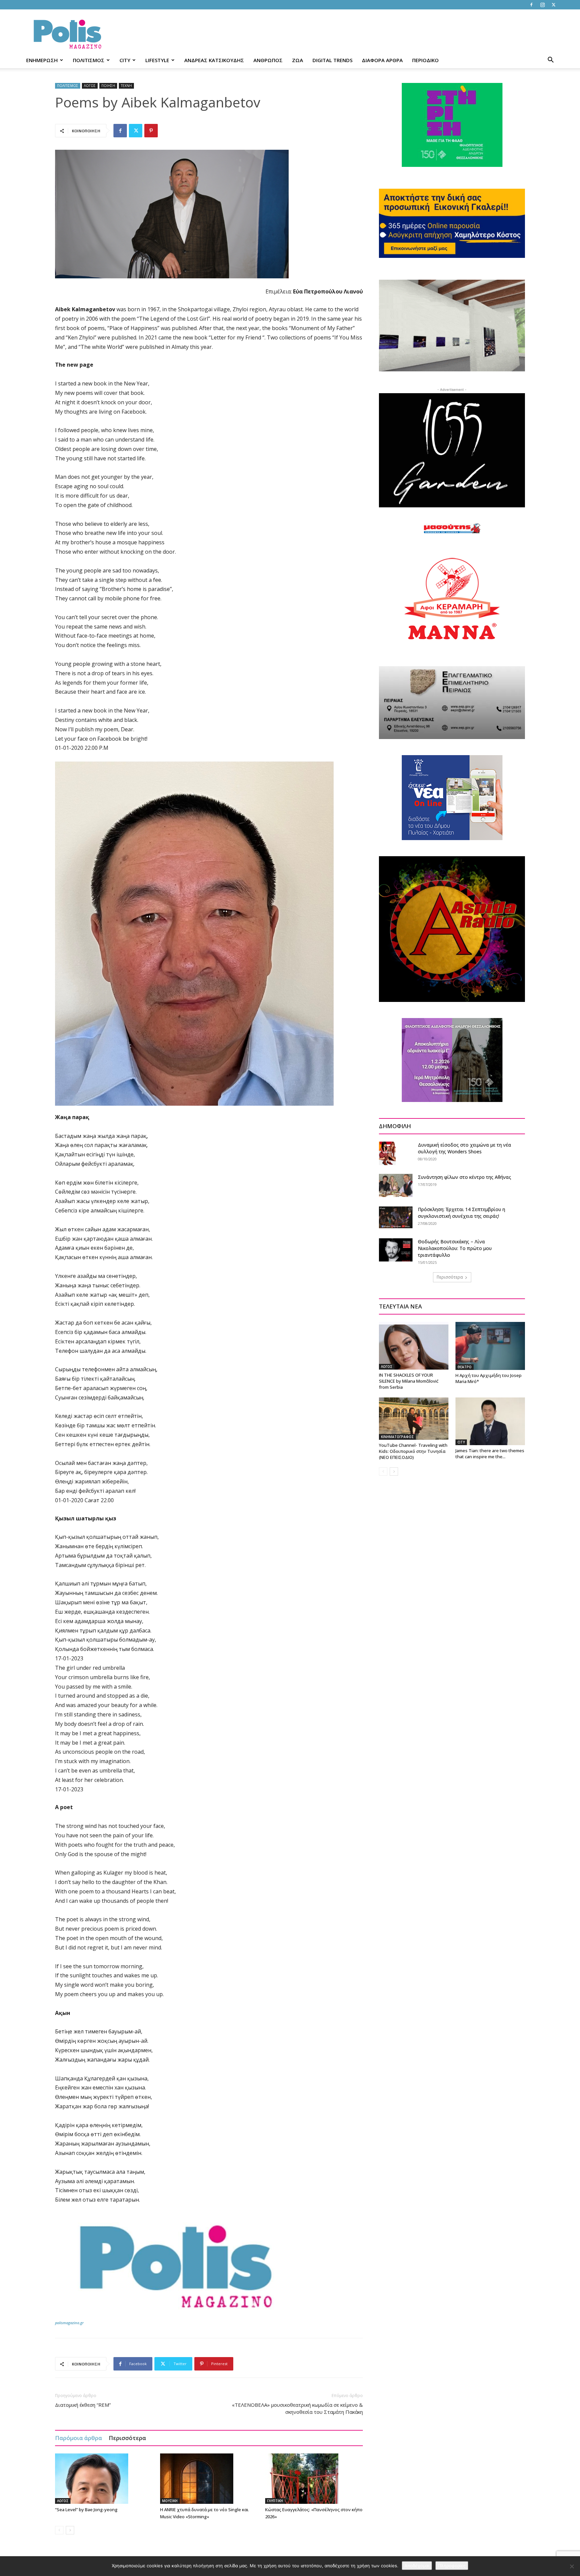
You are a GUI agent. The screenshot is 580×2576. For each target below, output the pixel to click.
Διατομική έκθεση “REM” (83, 2405)
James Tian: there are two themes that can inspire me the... (490, 1454)
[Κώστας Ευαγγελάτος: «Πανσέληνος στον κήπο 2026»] (314, 2479)
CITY (125, 60)
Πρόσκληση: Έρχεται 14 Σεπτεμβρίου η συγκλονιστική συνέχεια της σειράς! (462, 1213)
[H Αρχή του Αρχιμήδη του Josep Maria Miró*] (490, 1346)
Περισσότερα (127, 2438)
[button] (550, 61)
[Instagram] (542, 5)
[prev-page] (59, 2530)
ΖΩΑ (298, 60)
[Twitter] (553, 5)
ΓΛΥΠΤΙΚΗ (275, 2501)
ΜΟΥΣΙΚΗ (170, 2501)
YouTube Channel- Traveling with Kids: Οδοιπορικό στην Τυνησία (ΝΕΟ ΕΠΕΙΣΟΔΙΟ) (413, 1451)
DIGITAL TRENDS (332, 60)
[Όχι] (572, 2566)
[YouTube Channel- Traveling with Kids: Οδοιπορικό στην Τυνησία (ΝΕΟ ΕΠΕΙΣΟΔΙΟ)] (414, 1419)
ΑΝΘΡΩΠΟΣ (268, 60)
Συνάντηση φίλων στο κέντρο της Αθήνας (465, 1177)
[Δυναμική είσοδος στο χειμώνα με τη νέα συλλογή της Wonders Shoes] (387, 1153)
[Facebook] (531, 5)
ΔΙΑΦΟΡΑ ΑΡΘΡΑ (382, 60)
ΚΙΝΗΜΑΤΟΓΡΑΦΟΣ (397, 1437)
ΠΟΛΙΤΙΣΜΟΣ (89, 60)
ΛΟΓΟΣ (90, 86)
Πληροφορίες (452, 2566)
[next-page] (70, 2530)
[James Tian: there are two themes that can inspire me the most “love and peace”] (490, 1421)
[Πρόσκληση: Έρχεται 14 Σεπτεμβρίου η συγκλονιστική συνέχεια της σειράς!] (396, 1217)
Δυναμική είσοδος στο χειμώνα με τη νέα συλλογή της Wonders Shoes (465, 1148)
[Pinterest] (151, 131)
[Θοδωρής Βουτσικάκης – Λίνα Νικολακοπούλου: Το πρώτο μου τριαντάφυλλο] (396, 1250)
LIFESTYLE (157, 60)
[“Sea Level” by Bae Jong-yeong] (104, 2479)
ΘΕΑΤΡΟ (465, 1367)
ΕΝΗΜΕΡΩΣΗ (42, 60)
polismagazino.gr (69, 2323)
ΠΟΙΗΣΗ (108, 86)
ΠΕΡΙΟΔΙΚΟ (425, 60)
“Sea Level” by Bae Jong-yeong (86, 2510)
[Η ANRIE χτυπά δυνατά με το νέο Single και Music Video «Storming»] (209, 2479)
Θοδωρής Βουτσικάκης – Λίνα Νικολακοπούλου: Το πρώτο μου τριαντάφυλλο (455, 1248)
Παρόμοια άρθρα (79, 2438)
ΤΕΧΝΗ (126, 86)
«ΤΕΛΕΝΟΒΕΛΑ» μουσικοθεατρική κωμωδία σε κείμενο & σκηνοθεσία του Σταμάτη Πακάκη (297, 2408)
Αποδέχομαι (417, 2566)
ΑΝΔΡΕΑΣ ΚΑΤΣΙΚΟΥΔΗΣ (214, 60)
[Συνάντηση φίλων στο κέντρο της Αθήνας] (396, 1185)
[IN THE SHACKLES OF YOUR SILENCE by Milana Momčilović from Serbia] (414, 1346)
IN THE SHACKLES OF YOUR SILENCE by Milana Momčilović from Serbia (409, 1381)
